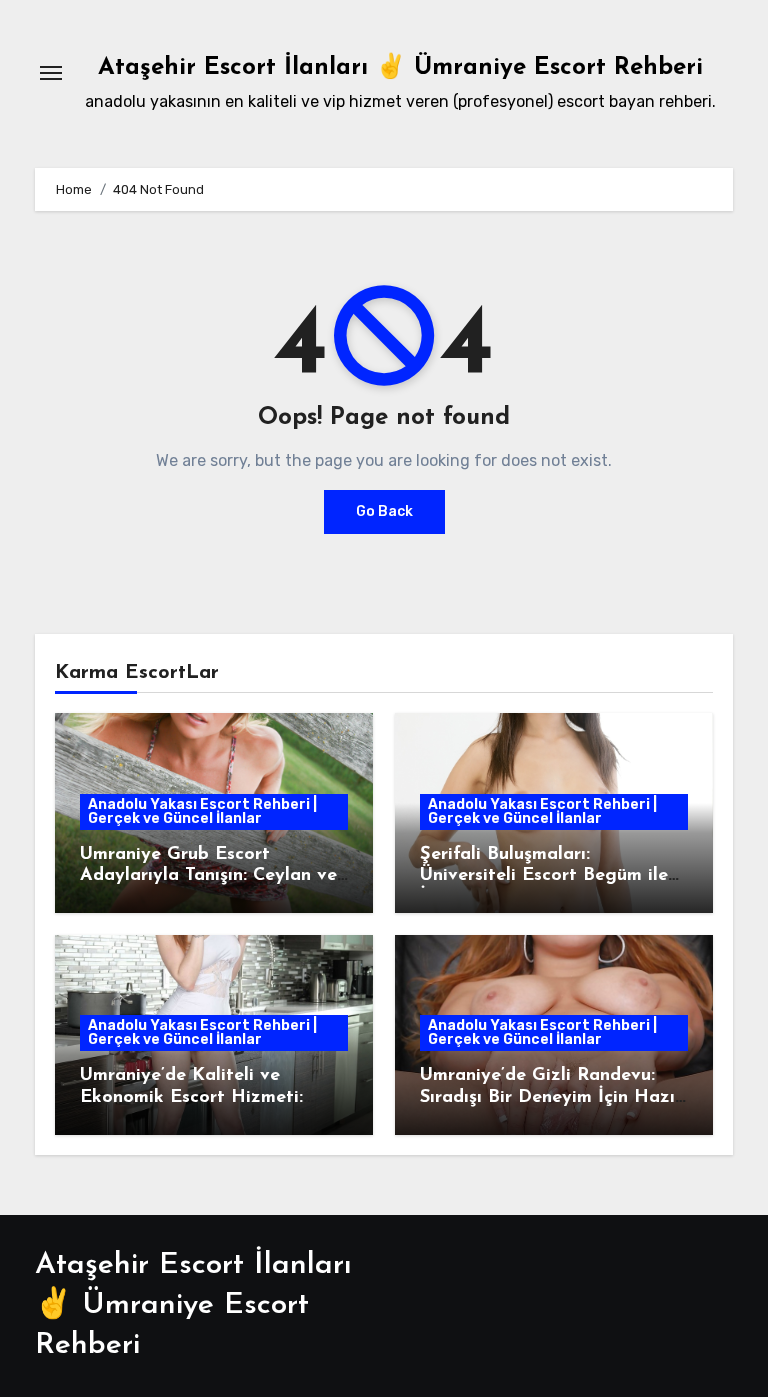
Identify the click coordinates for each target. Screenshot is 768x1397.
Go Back (384, 511)
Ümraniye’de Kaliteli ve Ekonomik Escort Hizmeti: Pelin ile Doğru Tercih (191, 1097)
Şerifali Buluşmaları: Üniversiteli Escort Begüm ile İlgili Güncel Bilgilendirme (544, 876)
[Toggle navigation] (51, 73)
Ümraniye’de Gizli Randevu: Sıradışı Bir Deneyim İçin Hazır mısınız (551, 1097)
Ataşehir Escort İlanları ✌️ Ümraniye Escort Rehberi (400, 68)
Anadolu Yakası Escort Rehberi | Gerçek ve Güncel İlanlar (202, 811)
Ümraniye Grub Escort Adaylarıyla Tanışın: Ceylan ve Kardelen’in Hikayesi (208, 876)
